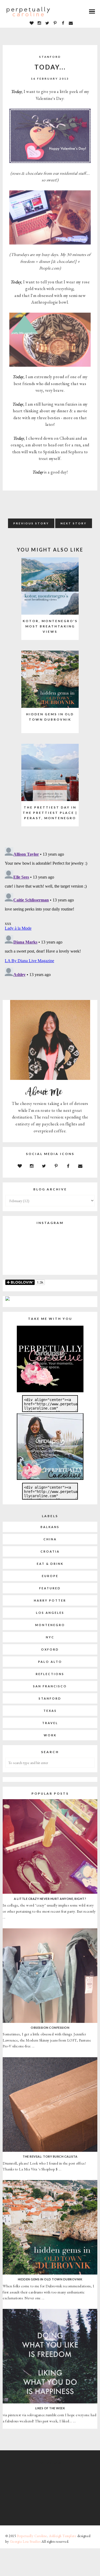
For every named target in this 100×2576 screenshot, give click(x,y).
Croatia (50, 1551)
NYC (50, 1637)
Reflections (50, 1674)
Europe (50, 1576)
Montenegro (50, 1625)
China (50, 1539)
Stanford (50, 57)
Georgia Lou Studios (25, 2542)
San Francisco (50, 1686)
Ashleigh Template (63, 2536)
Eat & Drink (50, 1564)
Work (50, 1735)
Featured (50, 1588)
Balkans (50, 1527)
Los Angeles (50, 1613)
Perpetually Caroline (32, 2536)
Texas (50, 1711)
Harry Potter (50, 1600)
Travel (50, 1723)
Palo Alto (50, 1662)
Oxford (50, 1649)
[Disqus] (50, 912)
